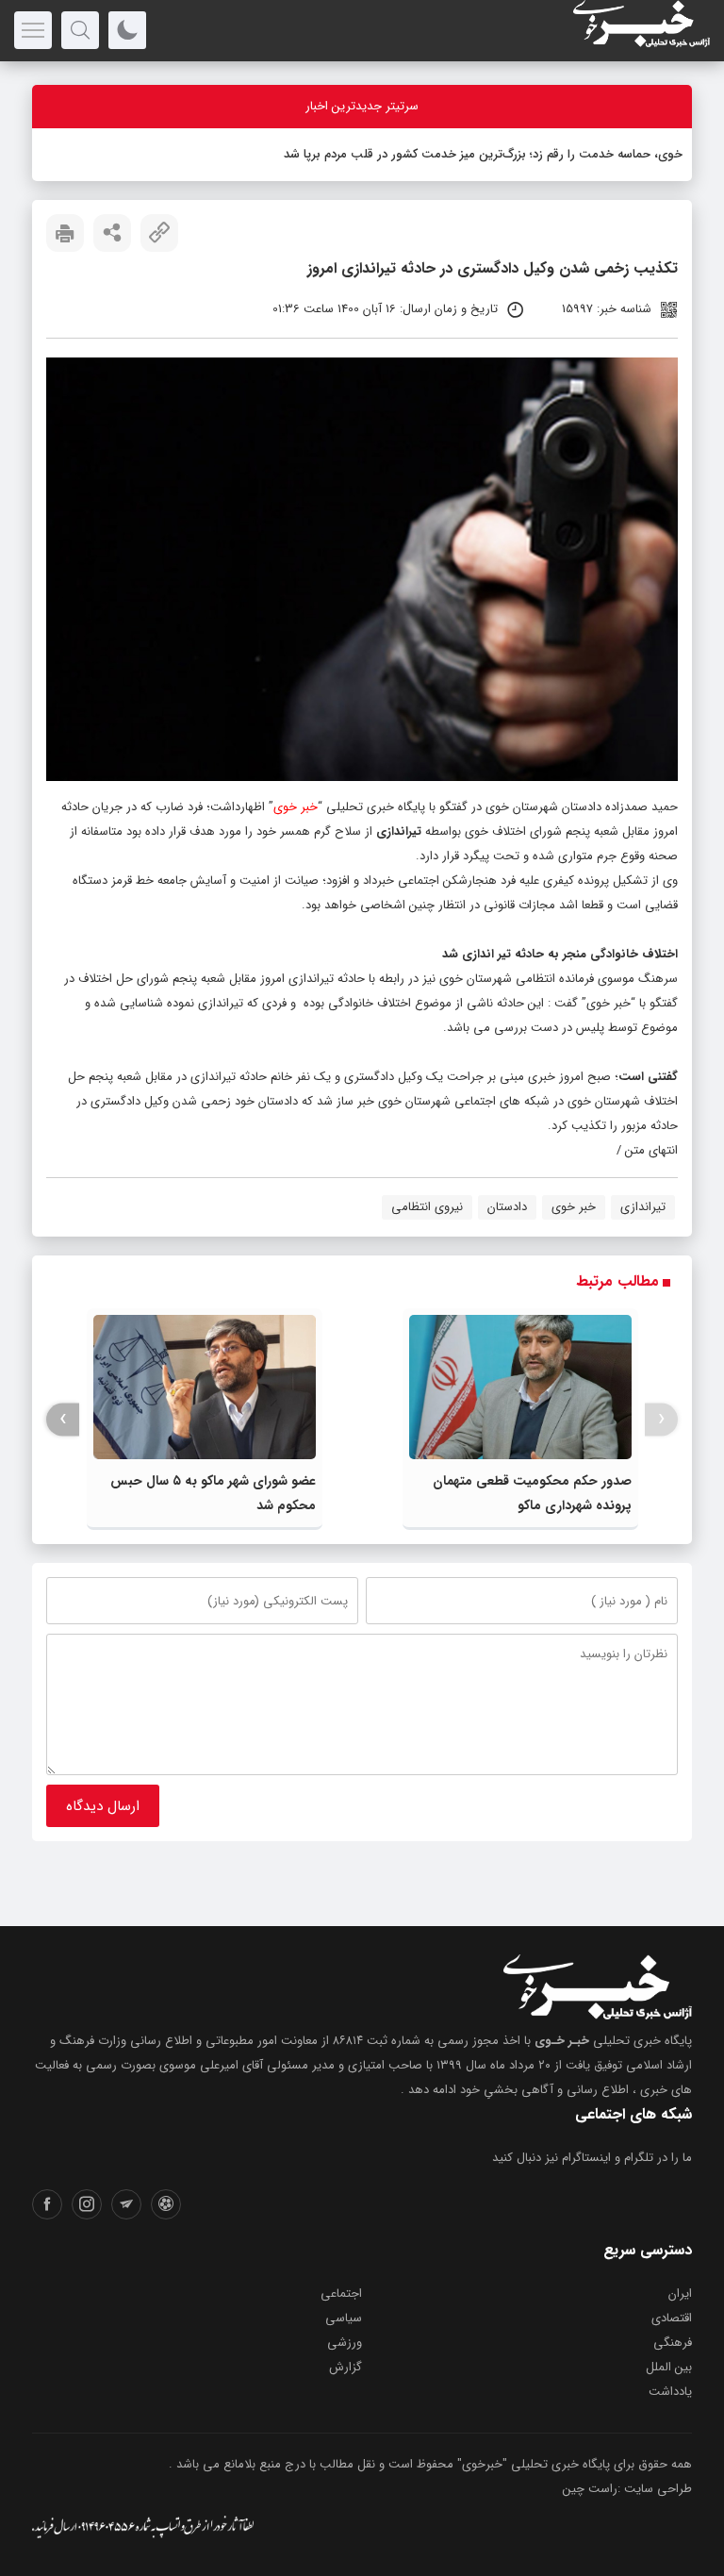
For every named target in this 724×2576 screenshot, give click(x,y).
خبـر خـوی (562, 2041)
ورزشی (345, 2343)
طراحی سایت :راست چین (627, 2489)
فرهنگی (673, 2343)
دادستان (507, 1207)
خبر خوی (296, 807)
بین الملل (669, 2367)
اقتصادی (672, 2318)
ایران (680, 2293)
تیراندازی (643, 1207)
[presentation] (661, 1419)
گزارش (346, 2367)
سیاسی (344, 2318)
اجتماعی (341, 2293)
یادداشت (670, 2392)
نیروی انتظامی (427, 1207)
